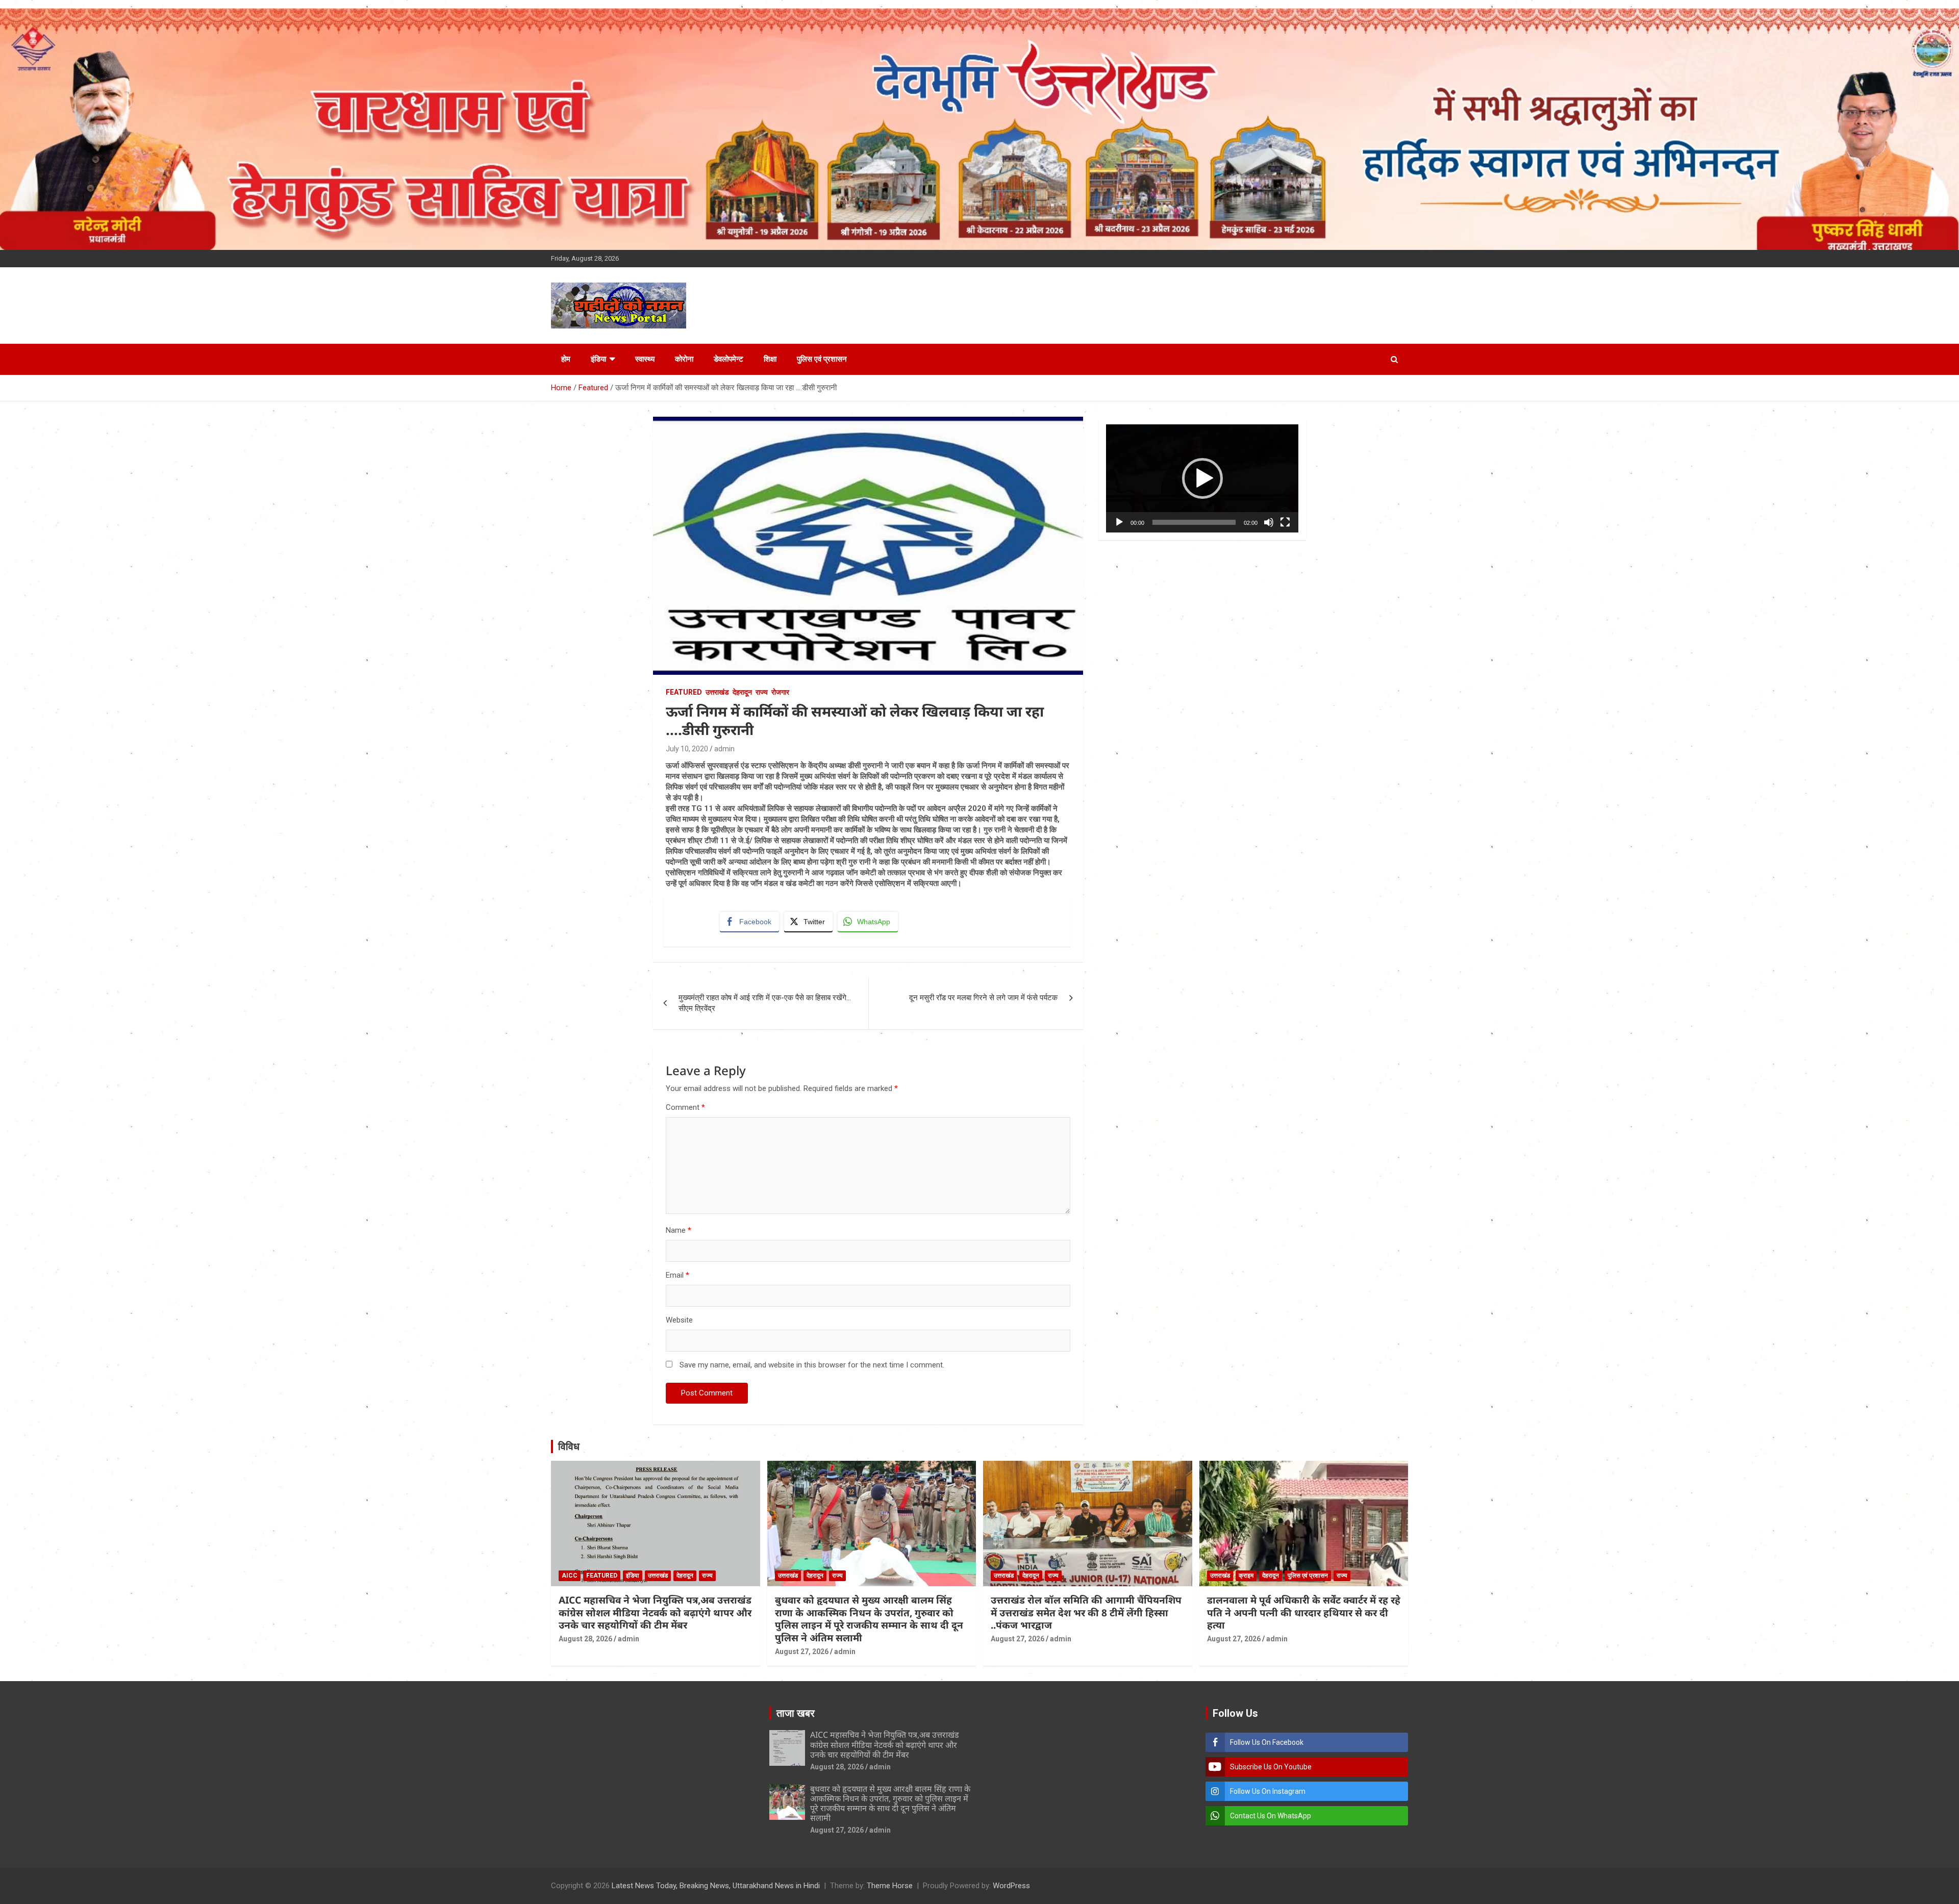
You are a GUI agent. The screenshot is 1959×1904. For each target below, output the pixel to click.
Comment (685, 1107)
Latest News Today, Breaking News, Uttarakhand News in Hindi (716, 1886)
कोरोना (684, 359)
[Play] (1119, 522)
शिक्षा (770, 359)
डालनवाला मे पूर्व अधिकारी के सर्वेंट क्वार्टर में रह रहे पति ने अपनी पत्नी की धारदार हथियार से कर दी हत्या (1304, 1613)
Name (679, 1230)
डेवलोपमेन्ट (729, 359)
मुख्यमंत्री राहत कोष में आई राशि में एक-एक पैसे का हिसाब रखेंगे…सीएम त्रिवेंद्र (765, 1003)
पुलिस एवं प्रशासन (822, 359)
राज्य (762, 692)
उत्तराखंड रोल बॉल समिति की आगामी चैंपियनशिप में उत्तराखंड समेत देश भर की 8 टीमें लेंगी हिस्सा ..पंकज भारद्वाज (1086, 1613)
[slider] (1194, 522)
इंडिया (598, 359)
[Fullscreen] (1285, 522)
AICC (570, 1576)
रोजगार (780, 692)
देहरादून (742, 692)
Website (679, 1320)
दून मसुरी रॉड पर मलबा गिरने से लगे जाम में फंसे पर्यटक (983, 998)
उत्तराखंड (717, 692)
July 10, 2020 (687, 749)
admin (724, 749)
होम (566, 359)
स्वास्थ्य (645, 359)
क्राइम (1246, 1576)
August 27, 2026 (802, 1652)
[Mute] (1269, 522)
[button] (1202, 478)
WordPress (1011, 1886)
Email (677, 1275)
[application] (1202, 478)
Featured (684, 692)
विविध (569, 1446)
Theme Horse (890, 1886)
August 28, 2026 (585, 1639)
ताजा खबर (796, 1713)
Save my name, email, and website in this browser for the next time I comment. (812, 1365)
